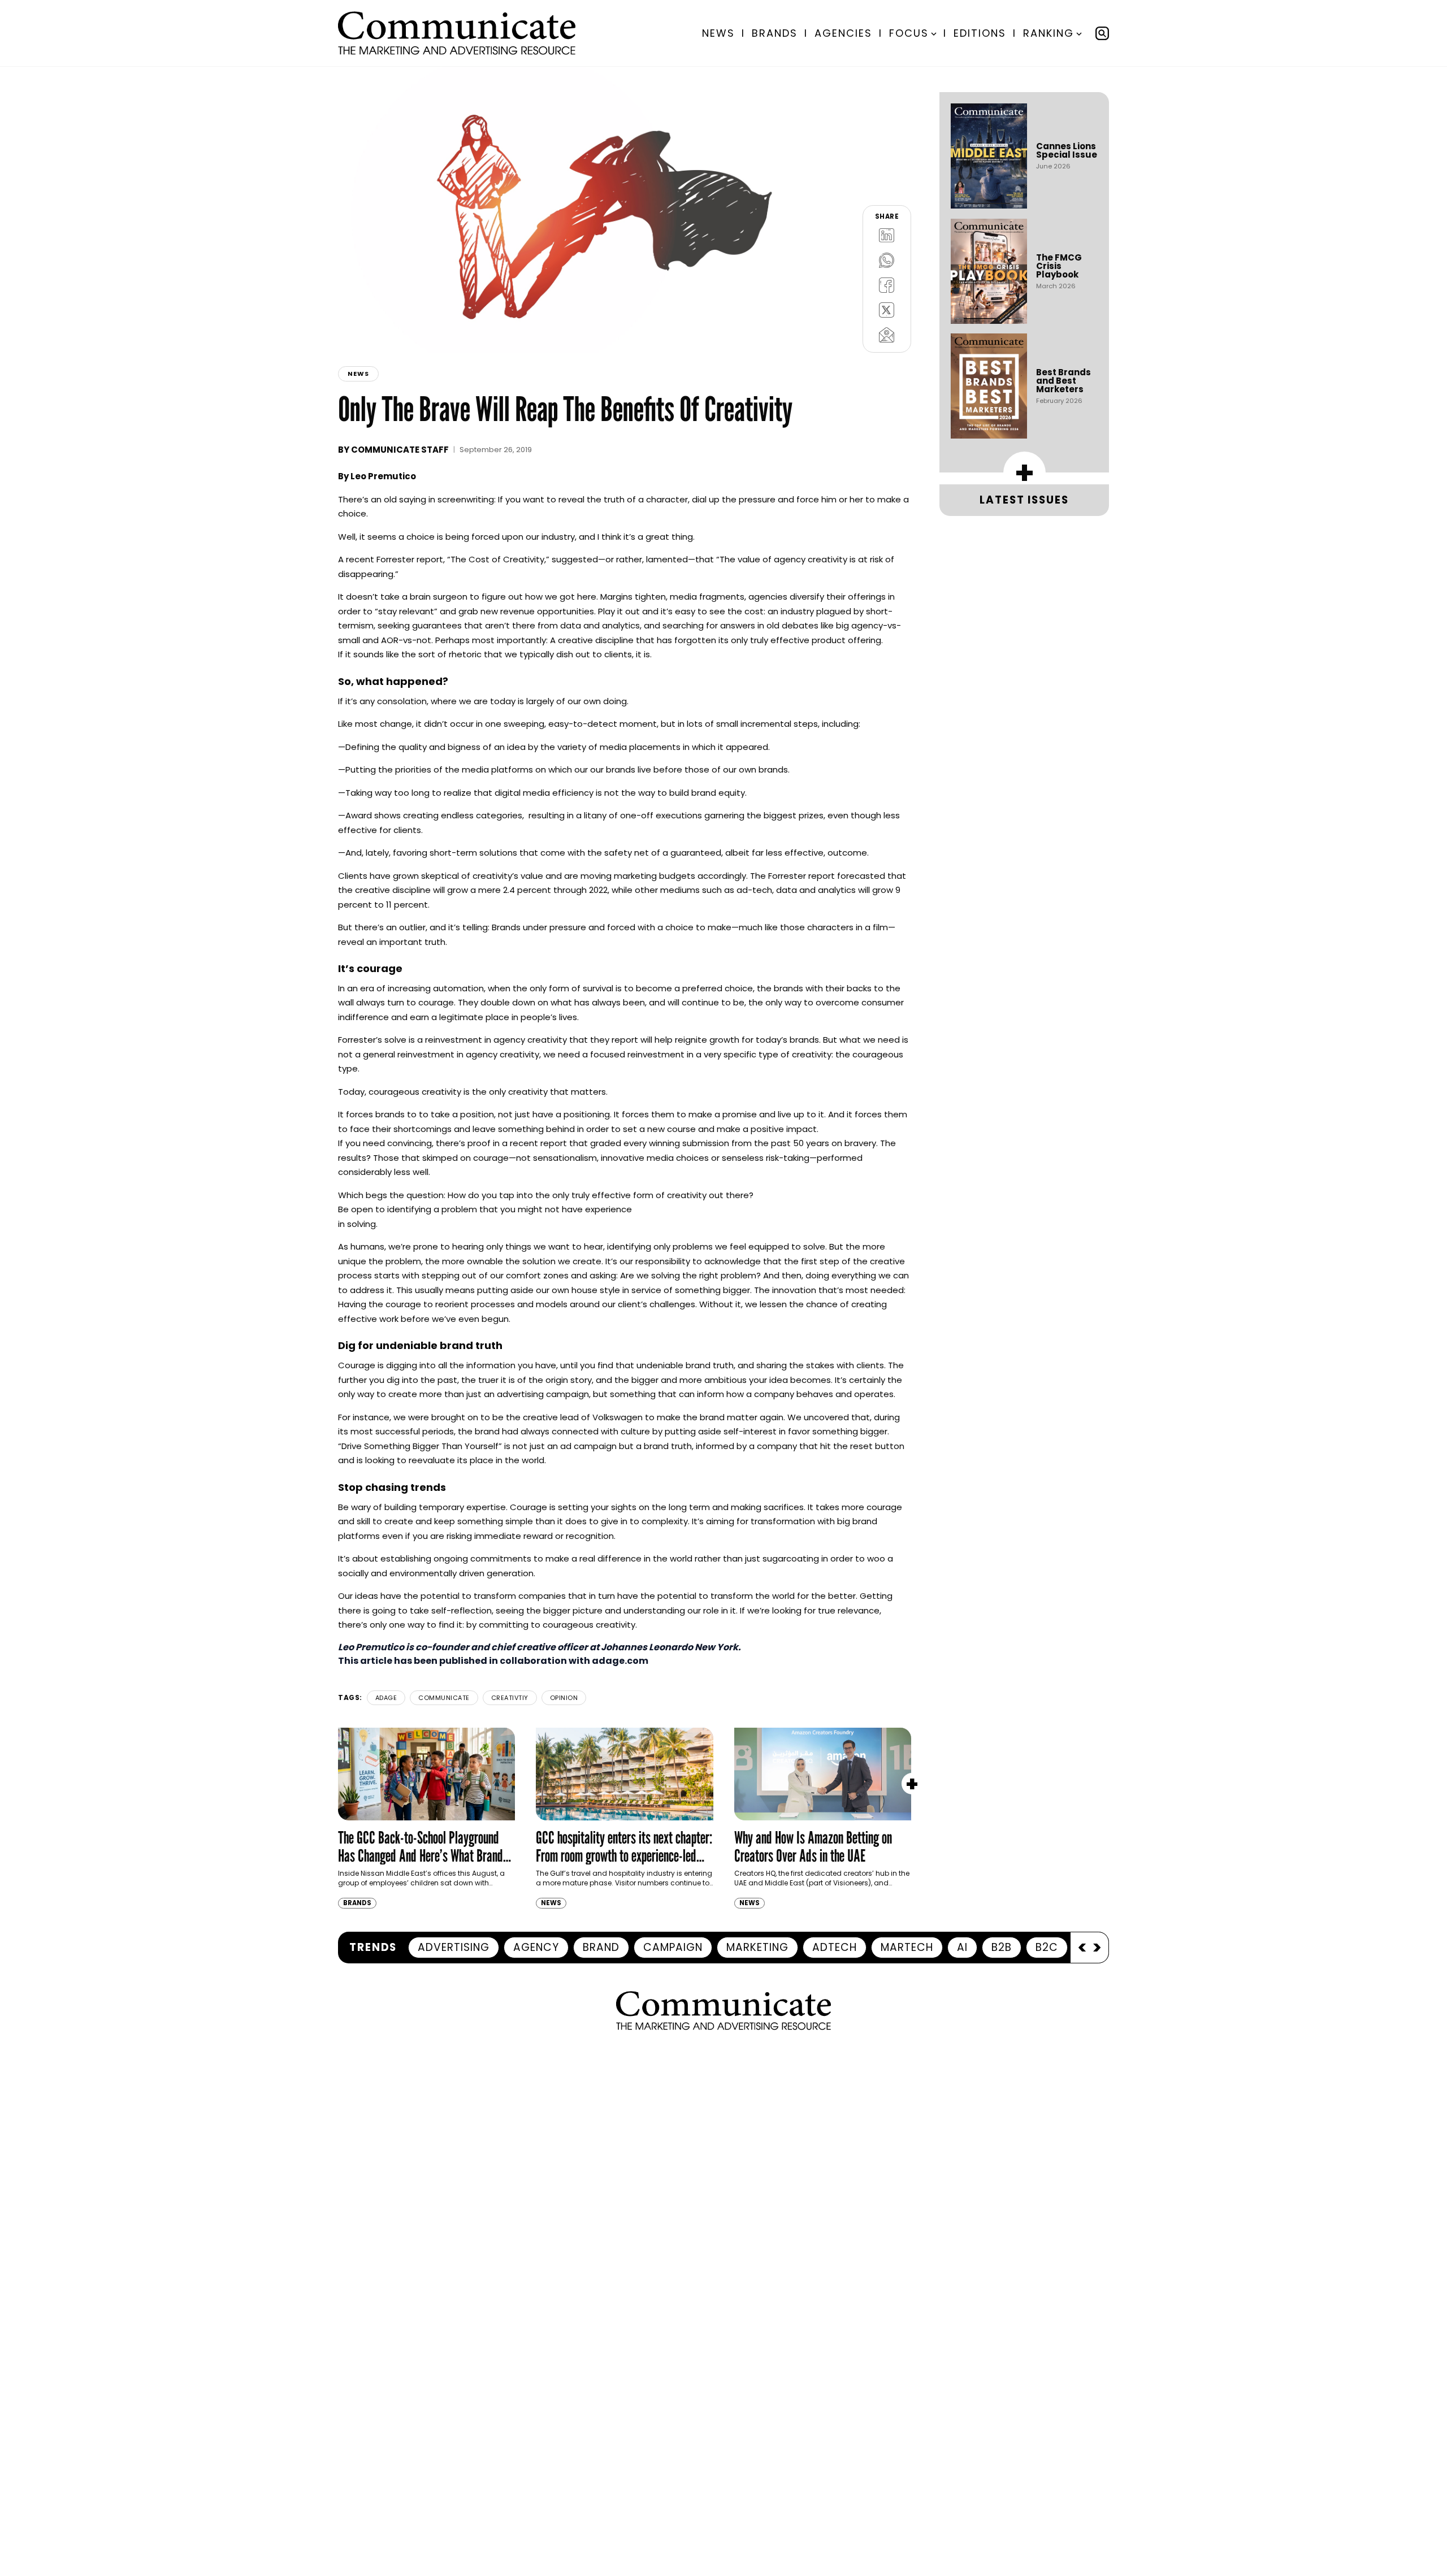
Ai (962, 1947)
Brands (775, 33)
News (718, 33)
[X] (887, 310)
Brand (601, 1947)
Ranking (1049, 33)
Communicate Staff (400, 450)
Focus (909, 33)
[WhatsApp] (887, 260)
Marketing (757, 1947)
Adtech (835, 1947)
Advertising (454, 1947)
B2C (1047, 1947)
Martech (907, 1947)
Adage (386, 1698)
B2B (1002, 1947)
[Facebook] (887, 285)
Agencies (843, 33)
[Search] (1102, 33)
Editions (980, 33)
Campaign (673, 1947)
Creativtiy (510, 1698)
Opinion (564, 1698)
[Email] (887, 335)
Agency (536, 1947)
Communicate (444, 1698)
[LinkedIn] (887, 235)
